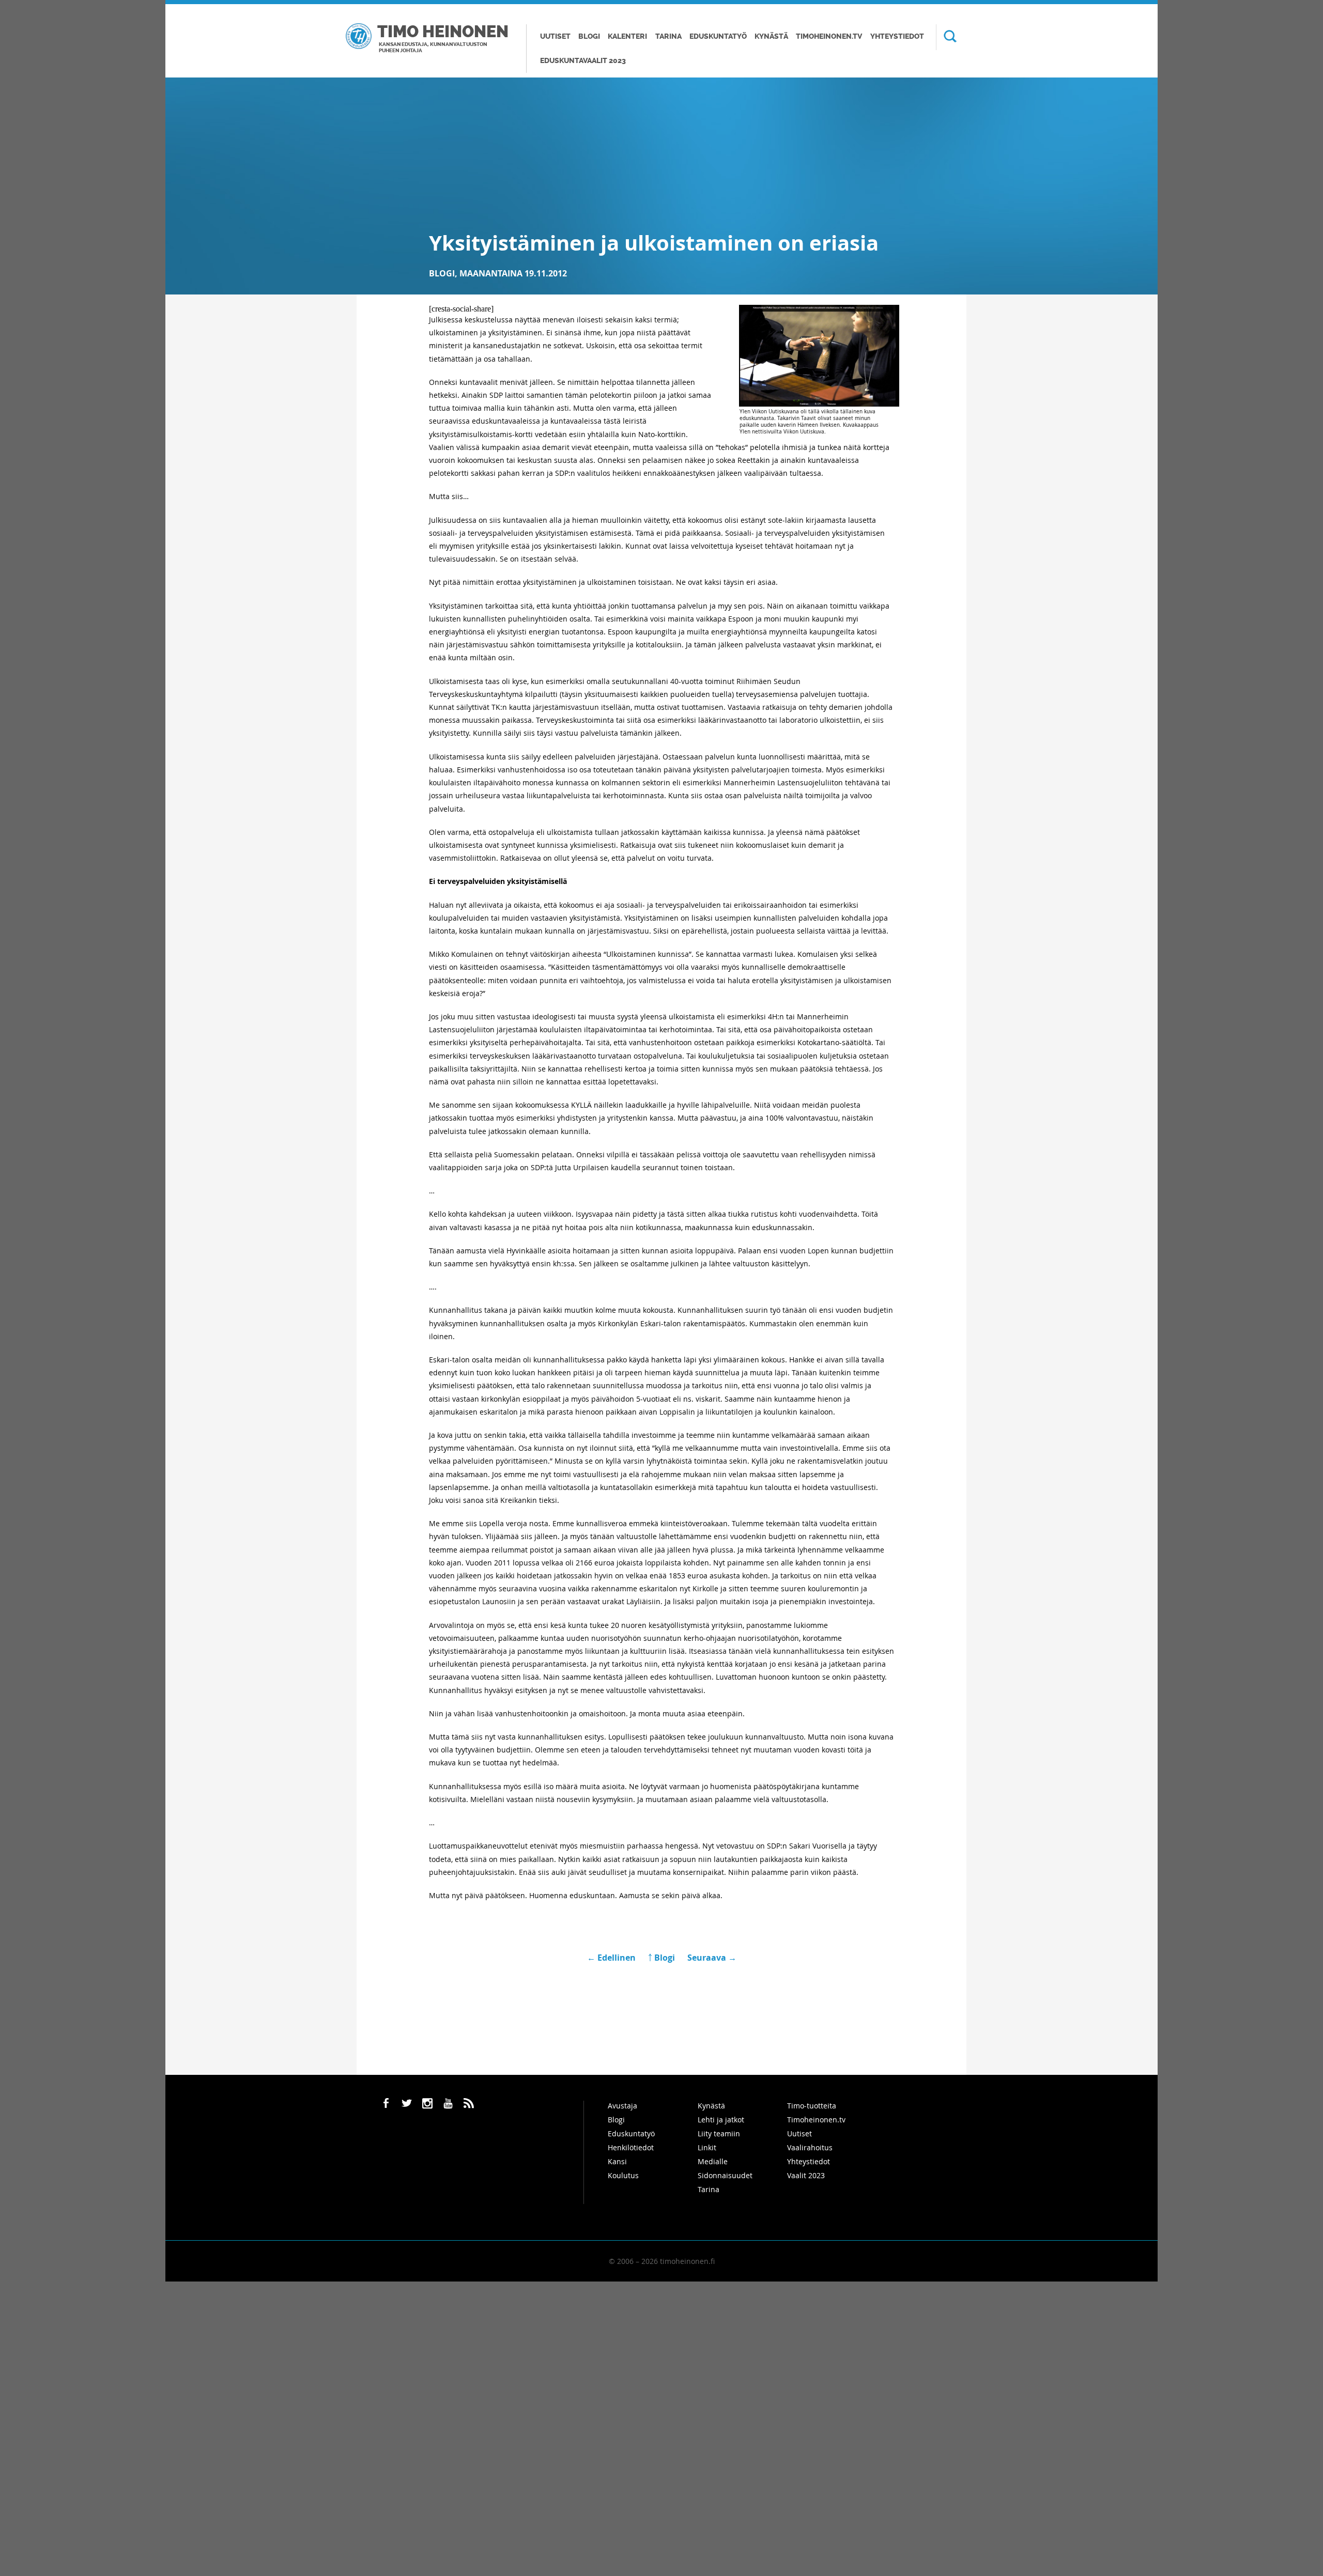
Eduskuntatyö (718, 36)
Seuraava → (712, 1958)
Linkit (707, 2147)
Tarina (668, 36)
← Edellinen (612, 1958)
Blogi (589, 36)
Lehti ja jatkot (721, 2120)
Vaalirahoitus (810, 2147)
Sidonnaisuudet (725, 2175)
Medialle (713, 2161)
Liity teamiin (719, 2133)
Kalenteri (627, 36)
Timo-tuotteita (812, 2106)
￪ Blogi (661, 1958)
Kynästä (771, 36)
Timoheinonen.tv (829, 36)
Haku (946, 37)
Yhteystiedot (897, 36)
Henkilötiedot (631, 2147)
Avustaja (622, 2106)
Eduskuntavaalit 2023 (583, 61)
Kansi (617, 2161)
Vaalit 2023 (806, 2175)
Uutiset (555, 36)
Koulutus (623, 2175)
